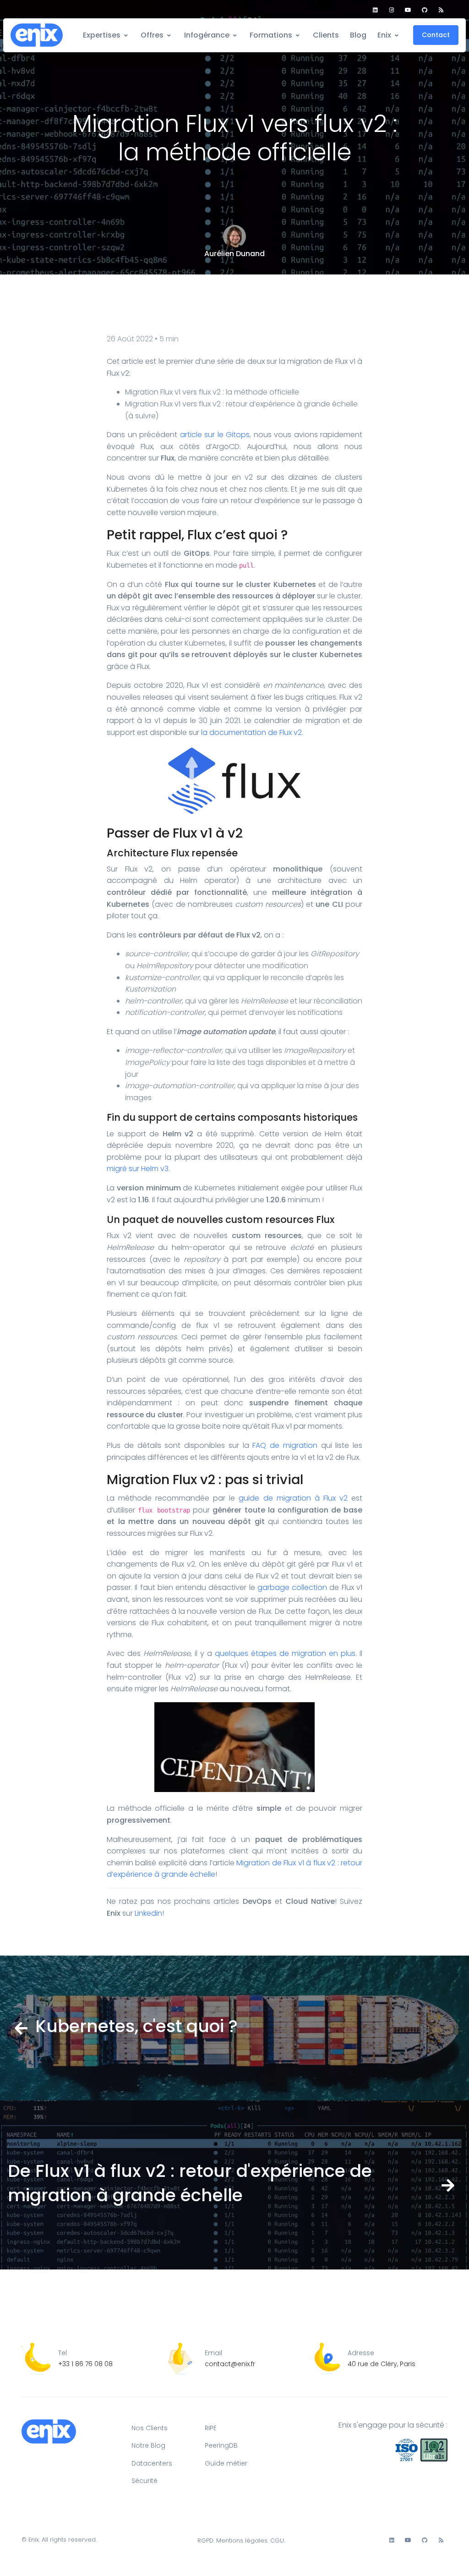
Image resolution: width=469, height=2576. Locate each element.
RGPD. (206, 2540)
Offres (152, 35)
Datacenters (152, 2463)
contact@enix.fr (230, 2364)
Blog (358, 35)
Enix (384, 35)
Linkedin (148, 1913)
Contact (436, 35)
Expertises (102, 35)
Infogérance (207, 35)
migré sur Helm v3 (138, 1169)
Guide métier (226, 2463)
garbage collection (292, 1587)
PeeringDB (221, 2445)
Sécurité (145, 2481)
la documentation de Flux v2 (251, 732)
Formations (271, 35)
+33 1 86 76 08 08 (85, 2364)
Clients (326, 35)
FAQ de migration (285, 1445)
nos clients (150, 2428)
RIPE (211, 2428)
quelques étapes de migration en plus (285, 1653)
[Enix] (37, 36)
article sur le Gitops (215, 435)
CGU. (278, 2540)
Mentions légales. (242, 2540)
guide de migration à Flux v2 (293, 1498)
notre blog (148, 2445)
